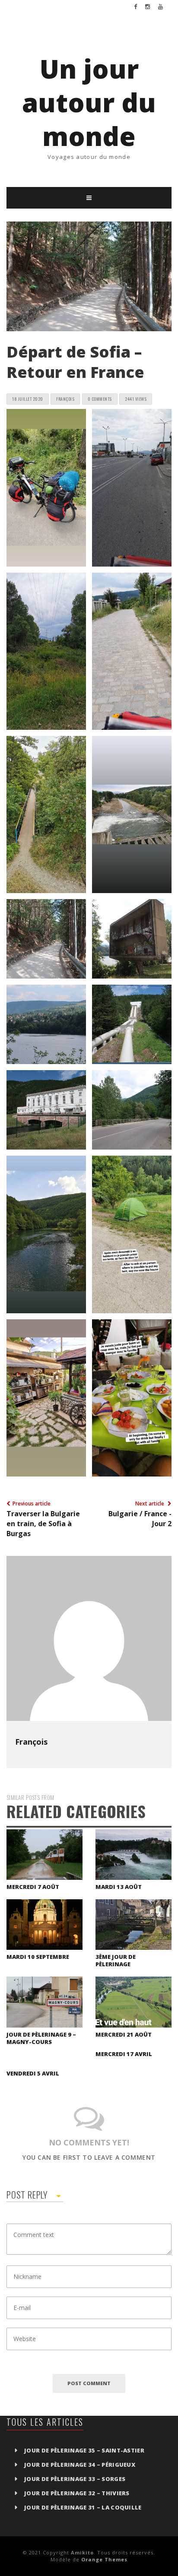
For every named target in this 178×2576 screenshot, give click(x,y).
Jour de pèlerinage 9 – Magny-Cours (41, 2038)
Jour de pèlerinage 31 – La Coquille (83, 2507)
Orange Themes (104, 2559)
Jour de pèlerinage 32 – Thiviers (77, 2493)
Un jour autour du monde (89, 102)
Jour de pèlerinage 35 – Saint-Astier (84, 2450)
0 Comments (100, 399)
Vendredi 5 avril (33, 2073)
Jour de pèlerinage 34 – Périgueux (80, 2465)
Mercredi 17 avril (124, 2054)
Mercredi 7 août (33, 1887)
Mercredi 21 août (124, 2034)
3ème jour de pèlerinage (116, 1960)
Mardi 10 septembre (38, 1957)
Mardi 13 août (119, 1887)
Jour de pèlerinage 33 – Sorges (75, 2479)
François (31, 1742)
